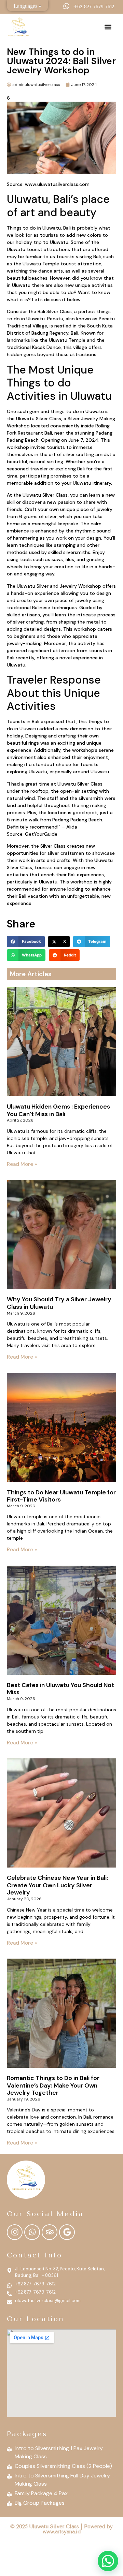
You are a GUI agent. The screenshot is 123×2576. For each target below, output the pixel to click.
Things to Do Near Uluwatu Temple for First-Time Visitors (61, 1496)
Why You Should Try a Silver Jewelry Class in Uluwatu (59, 1303)
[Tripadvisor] (50, 2232)
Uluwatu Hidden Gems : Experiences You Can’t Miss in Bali (58, 1110)
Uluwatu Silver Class (39, 419)
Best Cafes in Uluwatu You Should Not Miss (60, 1689)
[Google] (67, 2232)
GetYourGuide (41, 834)
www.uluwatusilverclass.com (57, 184)
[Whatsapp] (32, 2232)
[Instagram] (15, 2232)
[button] (108, 27)
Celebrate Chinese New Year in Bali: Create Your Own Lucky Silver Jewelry (57, 1885)
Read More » (22, 1164)
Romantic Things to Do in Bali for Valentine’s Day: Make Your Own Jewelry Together (53, 2085)
